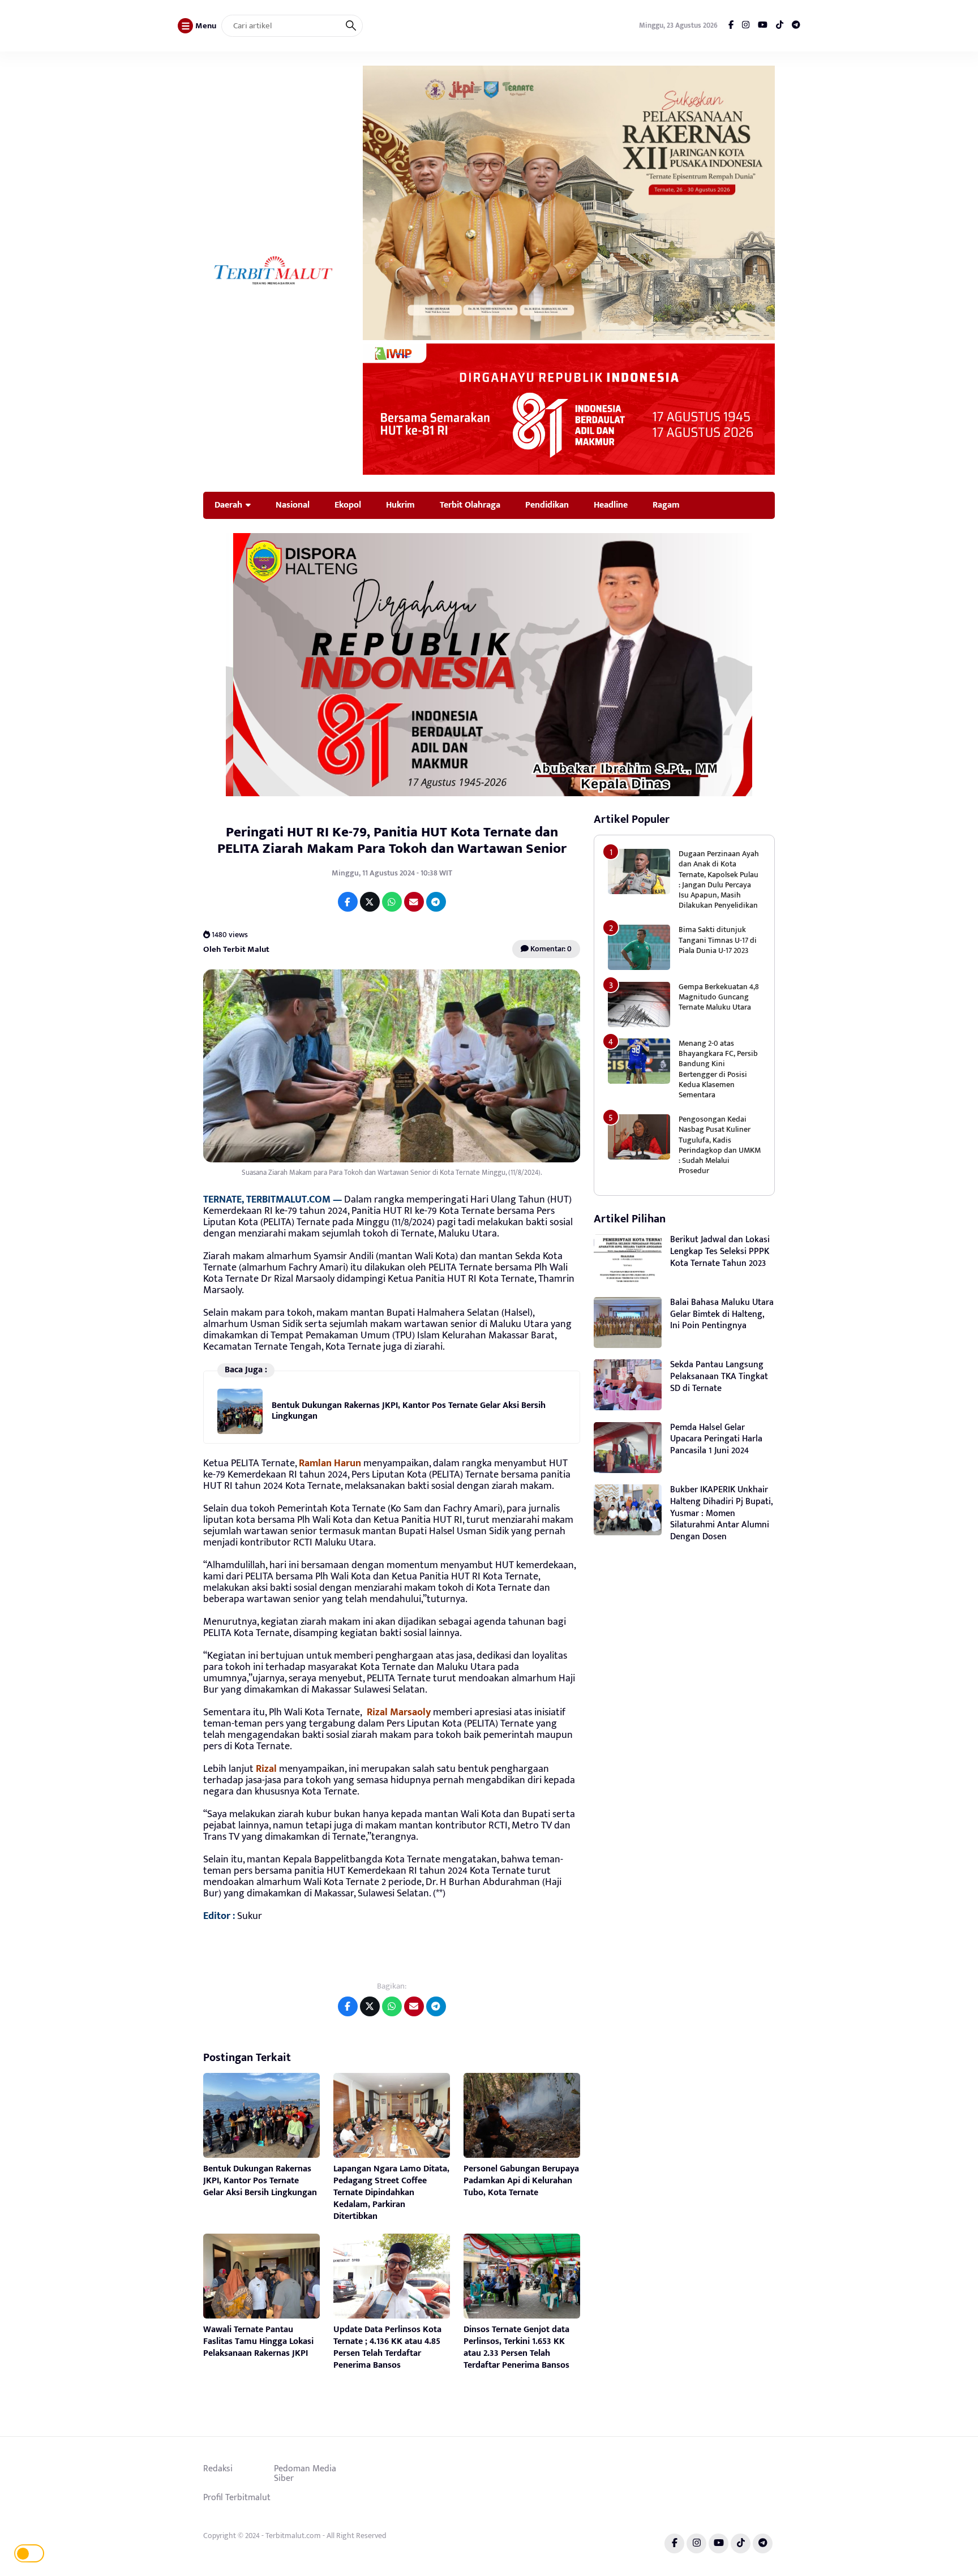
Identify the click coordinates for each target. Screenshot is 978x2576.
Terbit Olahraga (470, 505)
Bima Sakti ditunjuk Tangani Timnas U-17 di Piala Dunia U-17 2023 (718, 940)
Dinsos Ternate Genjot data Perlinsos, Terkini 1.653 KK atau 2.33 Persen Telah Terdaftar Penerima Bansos (516, 2347)
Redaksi (218, 2468)
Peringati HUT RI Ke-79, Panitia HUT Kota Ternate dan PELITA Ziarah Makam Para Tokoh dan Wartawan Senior (392, 840)
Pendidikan (547, 505)
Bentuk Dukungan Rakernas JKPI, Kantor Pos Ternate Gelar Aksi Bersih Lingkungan (409, 1411)
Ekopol (348, 505)
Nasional (293, 505)
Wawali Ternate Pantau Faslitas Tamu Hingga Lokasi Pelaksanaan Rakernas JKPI (258, 2341)
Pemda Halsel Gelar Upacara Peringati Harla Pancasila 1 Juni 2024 (716, 1439)
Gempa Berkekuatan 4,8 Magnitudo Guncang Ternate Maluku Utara (719, 997)
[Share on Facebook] (348, 902)
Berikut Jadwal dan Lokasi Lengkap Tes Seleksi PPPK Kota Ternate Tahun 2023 (720, 1251)
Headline (611, 505)
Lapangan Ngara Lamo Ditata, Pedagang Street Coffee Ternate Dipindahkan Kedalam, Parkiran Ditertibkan (391, 2192)
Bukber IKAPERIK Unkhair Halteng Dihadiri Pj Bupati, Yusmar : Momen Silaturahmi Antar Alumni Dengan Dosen (722, 1513)
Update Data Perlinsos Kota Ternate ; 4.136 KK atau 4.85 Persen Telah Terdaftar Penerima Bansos (387, 2347)
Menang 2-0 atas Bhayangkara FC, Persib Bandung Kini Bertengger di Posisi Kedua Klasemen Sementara (718, 1069)
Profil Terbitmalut (237, 2497)
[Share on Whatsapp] (392, 902)
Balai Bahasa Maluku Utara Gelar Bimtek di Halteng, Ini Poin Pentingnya (722, 1314)
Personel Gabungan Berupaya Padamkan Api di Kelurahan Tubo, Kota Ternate (521, 2181)
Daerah (228, 505)
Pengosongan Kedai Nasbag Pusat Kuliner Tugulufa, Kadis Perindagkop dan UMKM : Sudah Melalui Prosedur (720, 1145)
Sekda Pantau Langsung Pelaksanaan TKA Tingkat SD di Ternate (719, 1377)
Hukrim (400, 505)
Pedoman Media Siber (305, 2474)
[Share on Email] (414, 902)
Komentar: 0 (550, 949)
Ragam (666, 505)
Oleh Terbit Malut (236, 949)
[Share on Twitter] (370, 902)
